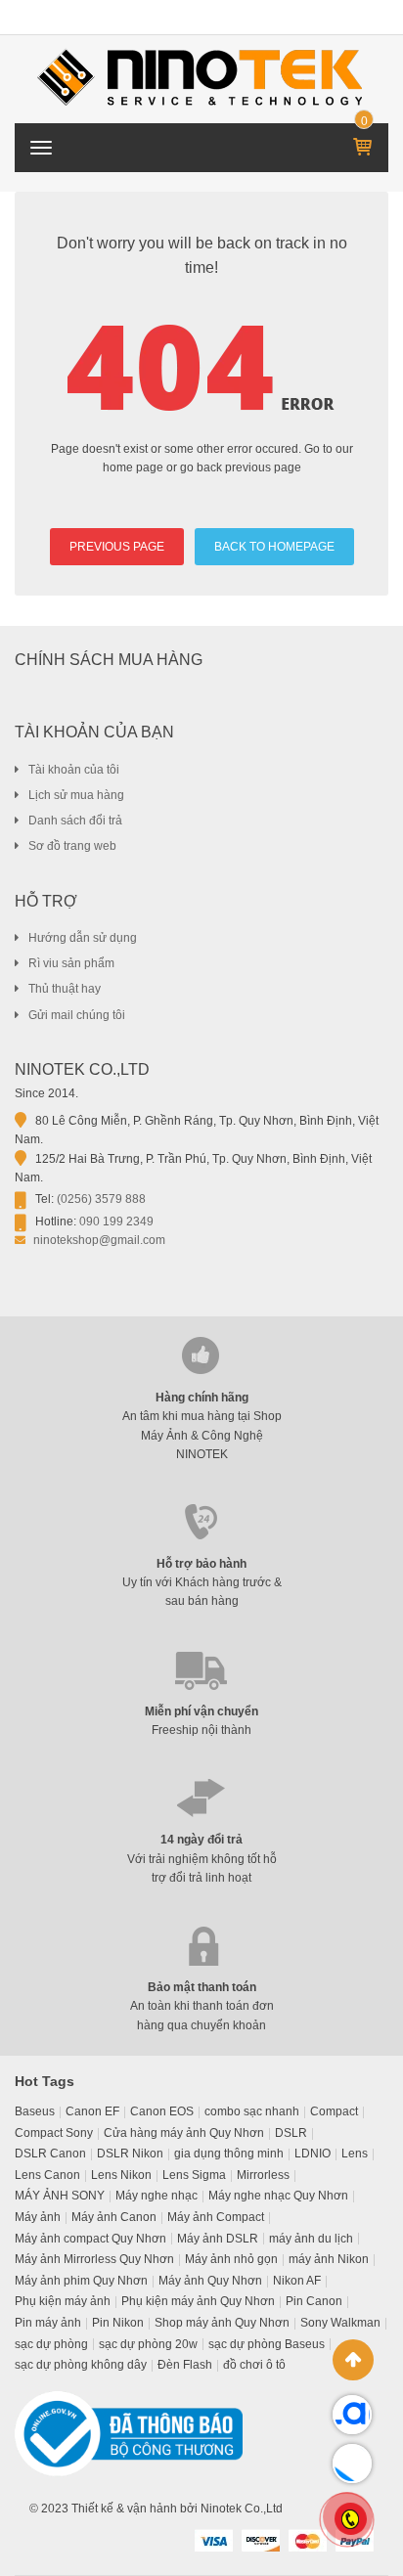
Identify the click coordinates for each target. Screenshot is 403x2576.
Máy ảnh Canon (114, 2217)
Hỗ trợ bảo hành (201, 1564)
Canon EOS (162, 2111)
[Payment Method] (213, 2540)
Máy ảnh (38, 2217)
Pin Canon (314, 2301)
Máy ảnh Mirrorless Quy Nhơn (94, 2259)
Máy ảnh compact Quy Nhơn (90, 2239)
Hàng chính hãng (202, 1398)
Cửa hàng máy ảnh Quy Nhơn (184, 2133)
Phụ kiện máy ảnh (63, 2301)
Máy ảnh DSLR (218, 2239)
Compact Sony (54, 2133)
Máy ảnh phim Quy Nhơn (81, 2281)
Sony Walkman (340, 2323)
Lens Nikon (121, 2175)
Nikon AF (297, 2281)
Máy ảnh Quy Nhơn (210, 2281)
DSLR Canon (50, 2154)
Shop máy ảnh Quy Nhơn (222, 2323)
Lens (355, 2154)
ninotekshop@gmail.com (99, 1240)
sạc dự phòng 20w (148, 2344)
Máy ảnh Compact (216, 2217)
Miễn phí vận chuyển (201, 1711)
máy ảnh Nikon (329, 2259)
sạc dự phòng (51, 2344)
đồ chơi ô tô (254, 2365)
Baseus (35, 2111)
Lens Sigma (194, 2175)
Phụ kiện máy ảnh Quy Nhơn (198, 2301)
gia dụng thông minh (229, 2154)
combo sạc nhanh (252, 2111)
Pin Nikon (118, 2323)
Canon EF (92, 2111)
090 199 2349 (116, 1221)
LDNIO (313, 2154)
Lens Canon (47, 2175)
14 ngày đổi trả (201, 1840)
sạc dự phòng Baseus (267, 2344)
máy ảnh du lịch (311, 2239)
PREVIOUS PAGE (117, 547)
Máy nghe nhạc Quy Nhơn (278, 2196)
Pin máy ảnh (48, 2323)
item (364, 122)
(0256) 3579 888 (101, 1199)
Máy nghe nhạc (157, 2196)
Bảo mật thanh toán (202, 1987)
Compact (334, 2111)
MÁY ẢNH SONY (60, 2196)
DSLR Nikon (130, 2154)
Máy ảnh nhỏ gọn (231, 2259)
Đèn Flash (185, 2365)
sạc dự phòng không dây (81, 2365)
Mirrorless (263, 2175)
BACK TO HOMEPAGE (274, 547)
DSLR (291, 2133)
